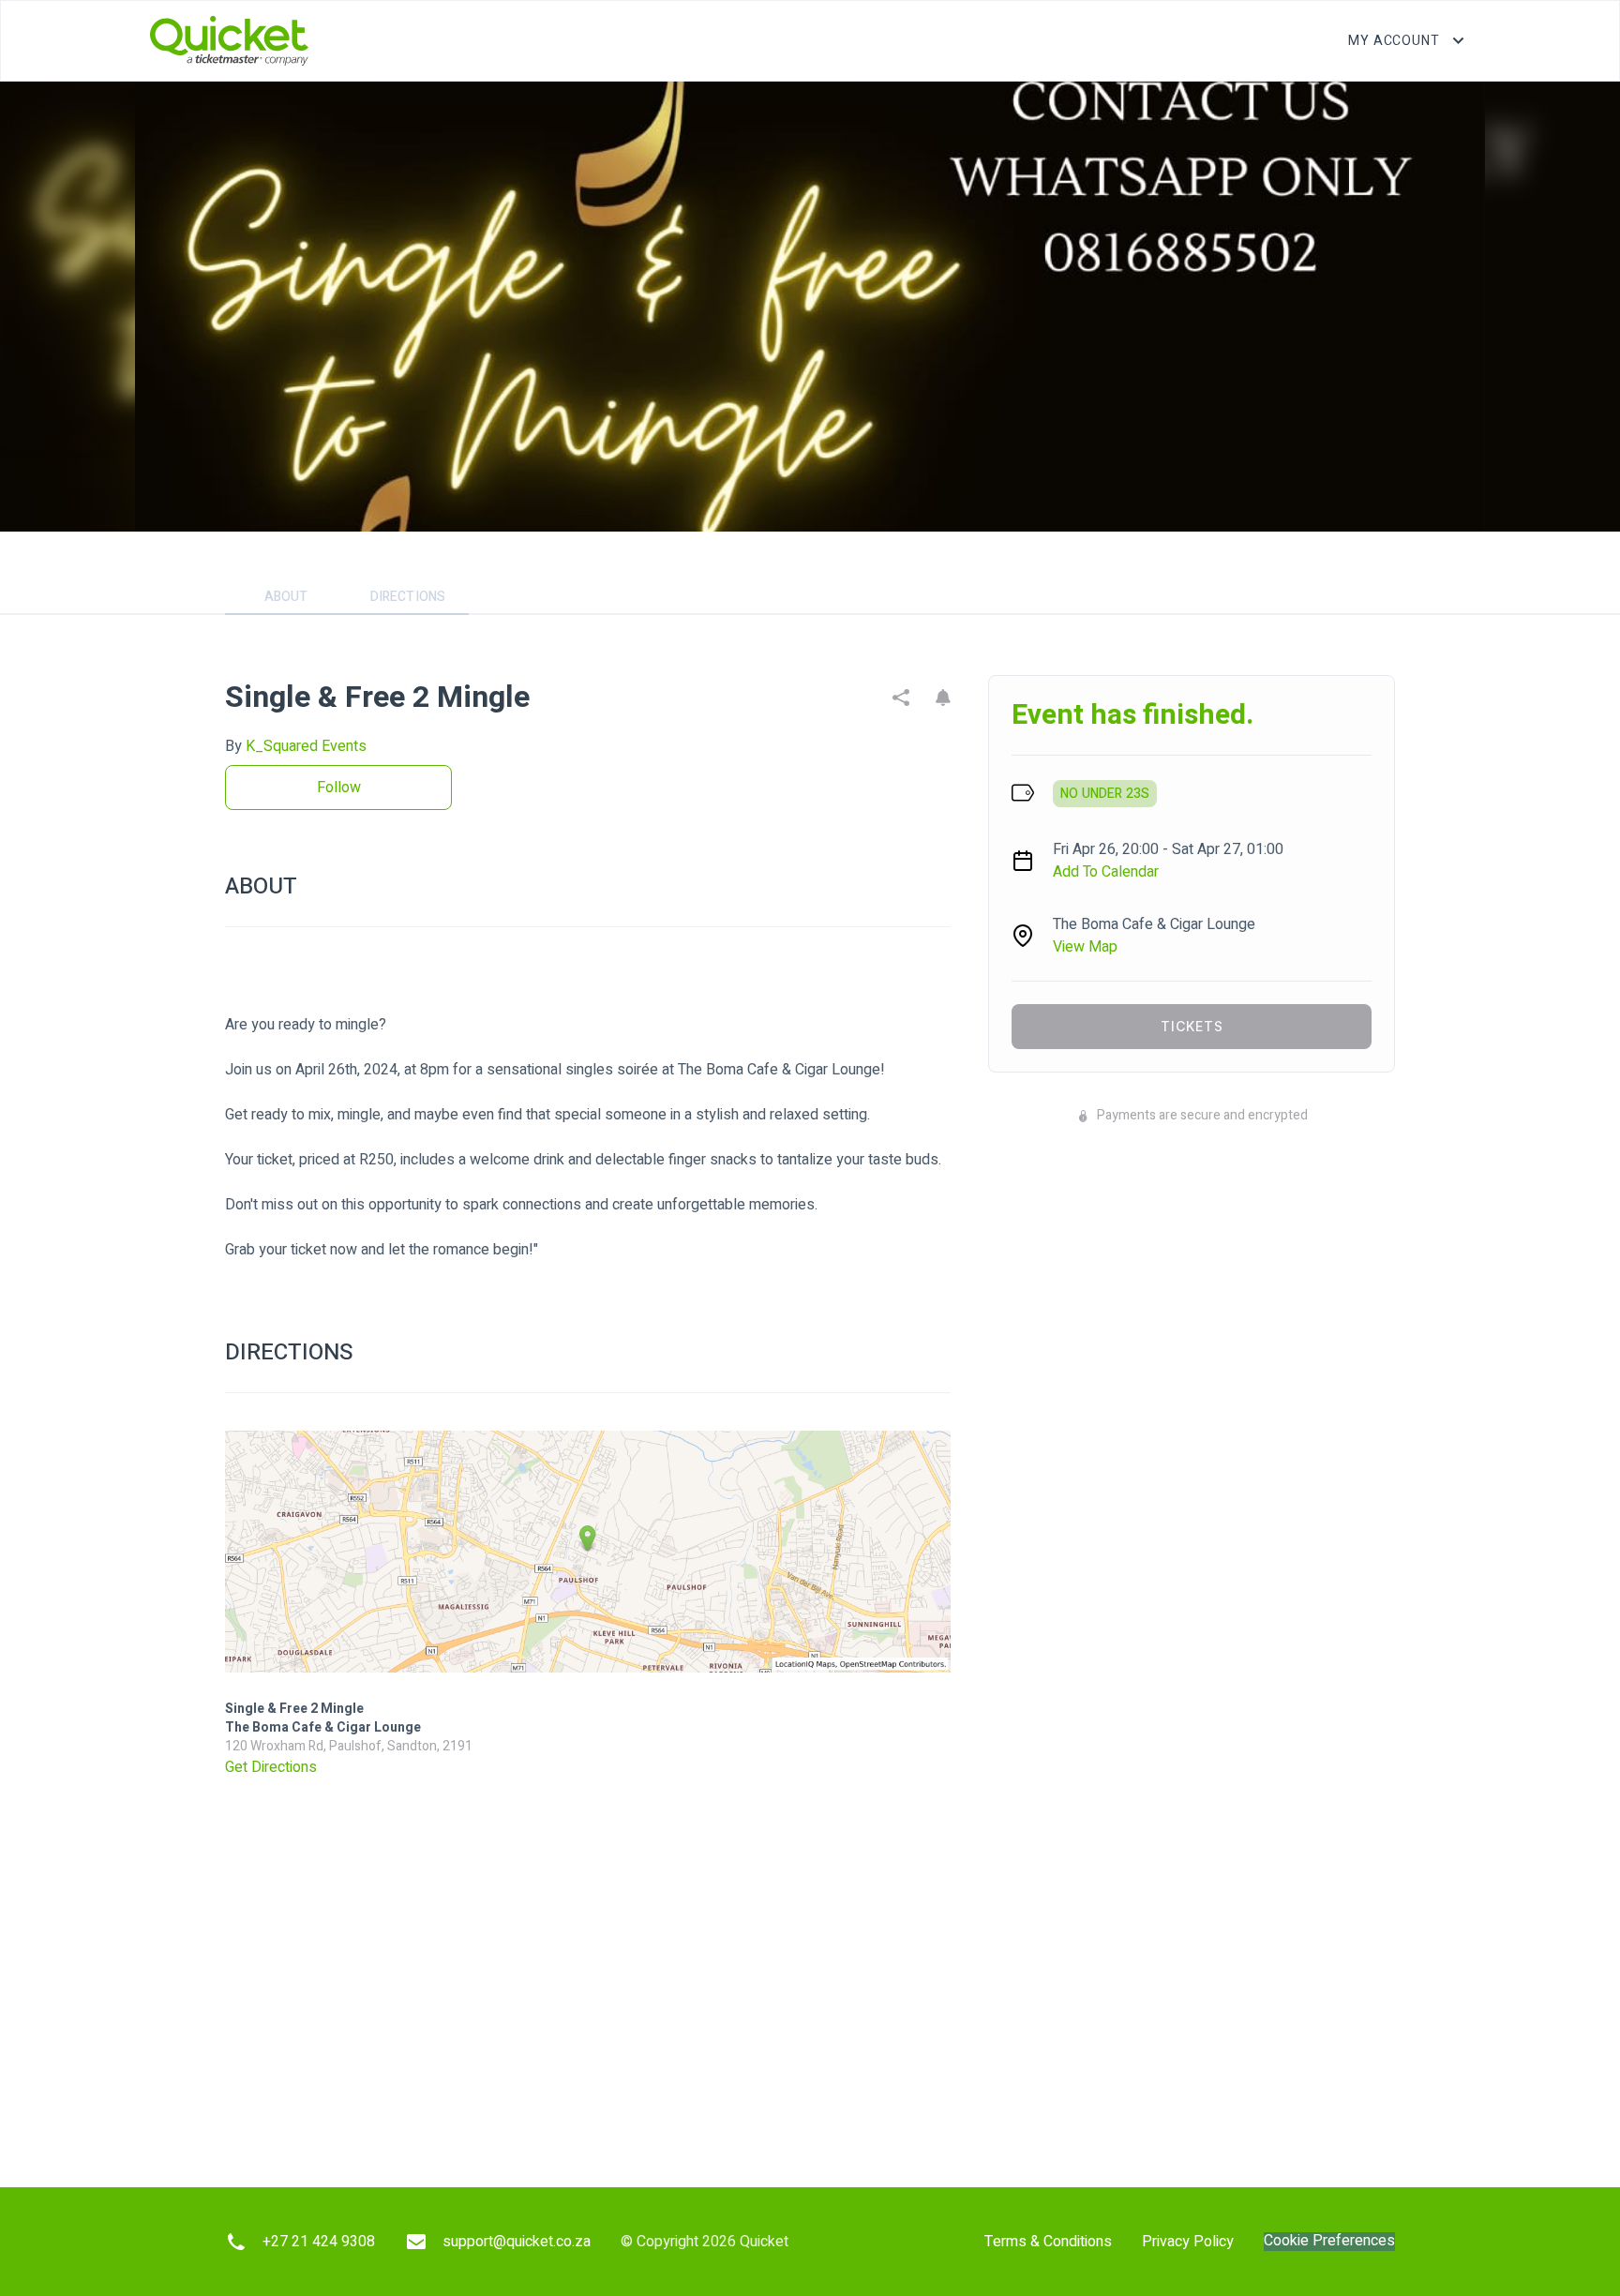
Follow (339, 788)
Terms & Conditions (1048, 2242)
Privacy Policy (1188, 2242)
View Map (1085, 947)
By (296, 746)
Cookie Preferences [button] (1329, 2241)
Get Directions (271, 1767)
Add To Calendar (1106, 872)
